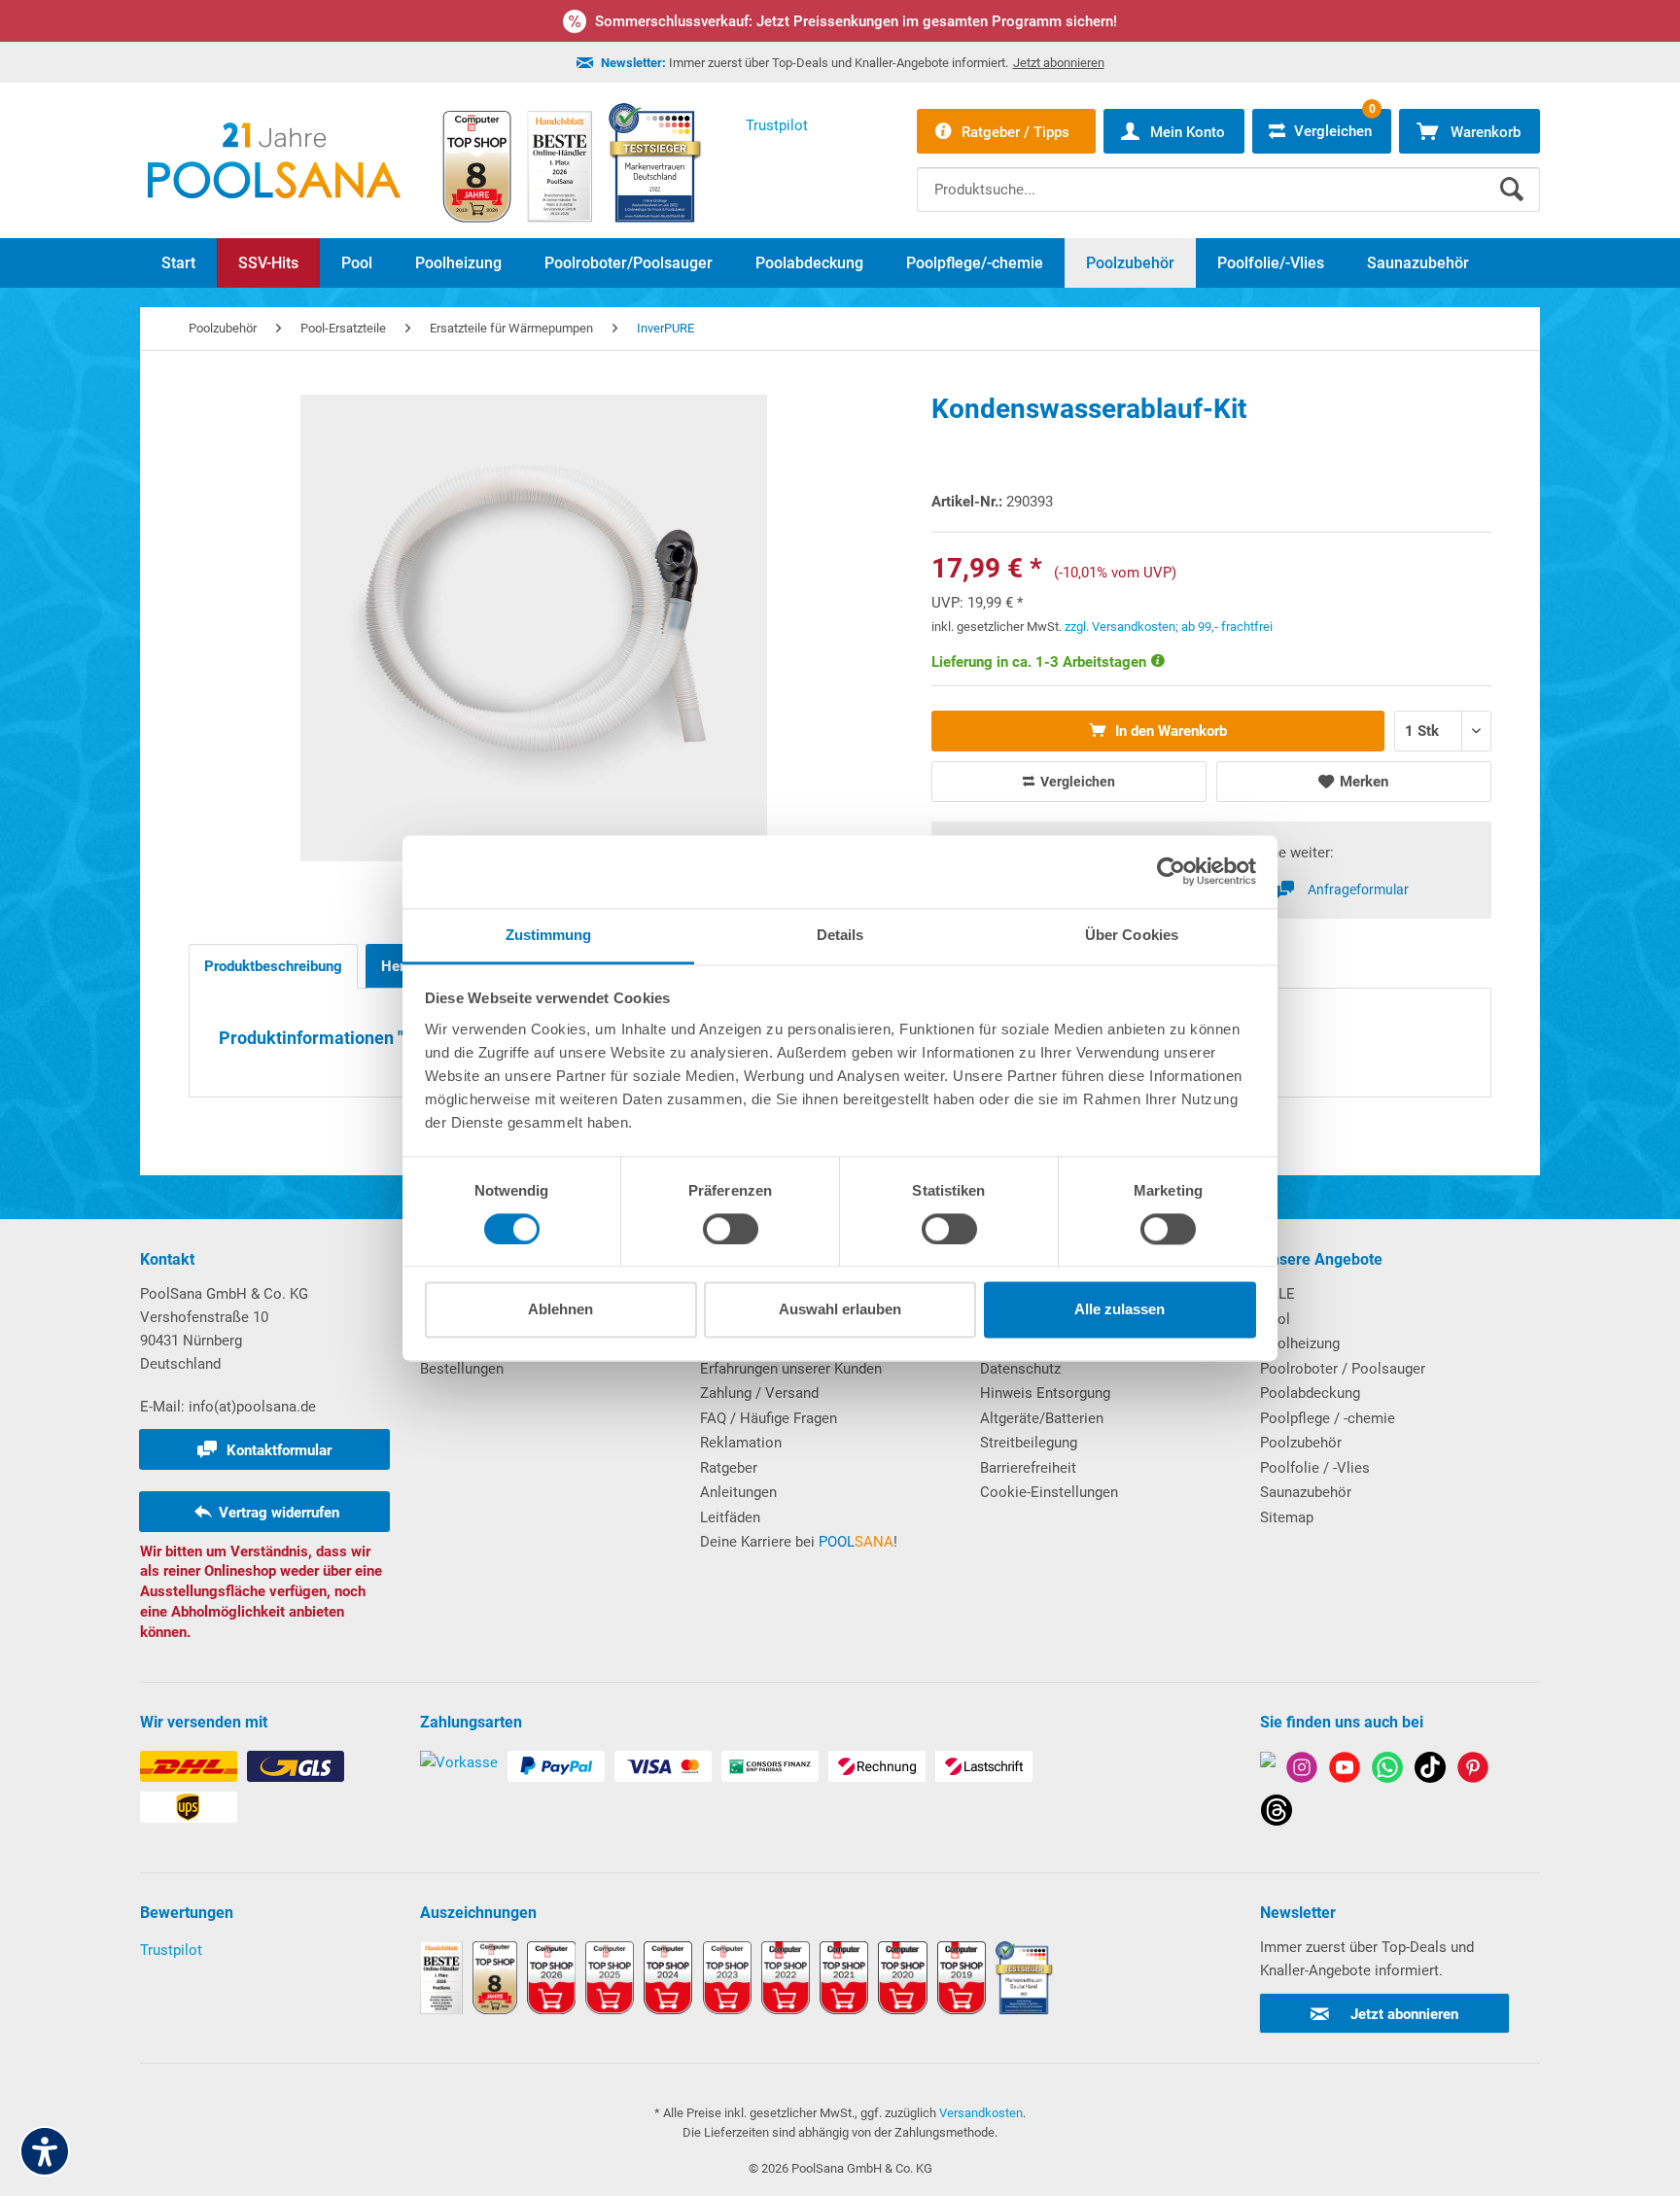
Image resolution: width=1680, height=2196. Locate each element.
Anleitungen (738, 1492)
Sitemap (1287, 1517)
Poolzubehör (1301, 1443)
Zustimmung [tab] (549, 935)
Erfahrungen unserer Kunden (791, 1369)
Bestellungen (462, 1369)
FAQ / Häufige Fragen (769, 1418)
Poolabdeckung (1310, 1393)
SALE (1277, 1294)
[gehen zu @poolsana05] (1430, 1771)
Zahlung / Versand (759, 1393)
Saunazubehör (1306, 1492)
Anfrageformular (1358, 889)
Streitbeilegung (1029, 1443)
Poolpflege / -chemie (1328, 1418)
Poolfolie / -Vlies (1315, 1468)
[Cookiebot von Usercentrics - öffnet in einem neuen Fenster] (1171, 871)
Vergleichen (1076, 782)
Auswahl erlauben (840, 1310)
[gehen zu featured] (1345, 1771)
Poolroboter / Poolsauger (1343, 1369)
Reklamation (741, 1443)
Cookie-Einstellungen (1049, 1492)
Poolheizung (1300, 1343)
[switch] (731, 1229)
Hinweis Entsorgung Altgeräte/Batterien (1045, 1406)
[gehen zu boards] (1473, 1771)
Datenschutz (1020, 1369)
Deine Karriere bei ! (799, 1542)
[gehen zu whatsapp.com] (1387, 1771)
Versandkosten (981, 2113)
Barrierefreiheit (1028, 1468)
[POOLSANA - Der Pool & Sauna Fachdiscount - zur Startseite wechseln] (274, 160)
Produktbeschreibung (273, 966)
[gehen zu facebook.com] (1268, 1771)
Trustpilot (171, 1950)
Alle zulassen (1120, 1310)
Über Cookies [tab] (1132, 935)
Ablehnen (560, 1310)
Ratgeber (729, 1468)
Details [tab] (840, 935)
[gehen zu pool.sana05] (1302, 1771)
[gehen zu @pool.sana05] (1277, 1813)
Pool (1275, 1319)
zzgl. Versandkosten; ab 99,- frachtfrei (1169, 627)
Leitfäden (730, 1517)
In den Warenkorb (1169, 731)
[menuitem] (1228, 175)
